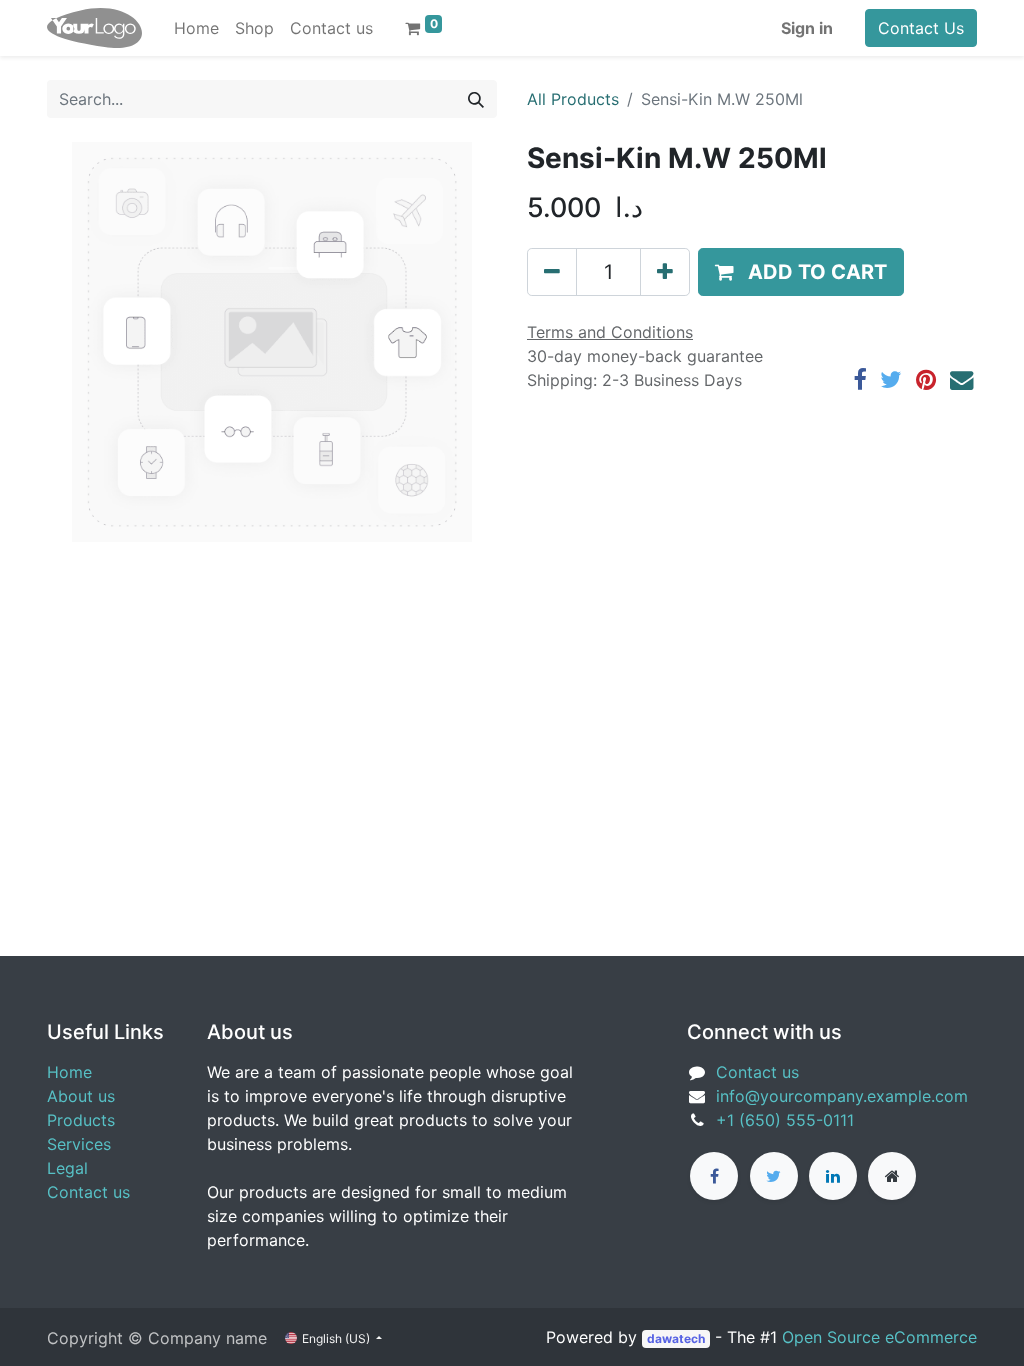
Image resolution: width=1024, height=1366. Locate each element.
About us (81, 1096)
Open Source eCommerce (879, 1337)
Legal (67, 1168)
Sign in (807, 28)
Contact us (88, 1192)
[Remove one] (552, 272)
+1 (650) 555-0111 (785, 1120)
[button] (801, 272)
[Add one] (665, 272)
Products (81, 1120)
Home (69, 1072)
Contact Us (921, 28)
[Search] (476, 99)
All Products (573, 99)
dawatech (676, 1338)
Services (79, 1144)
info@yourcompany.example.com (842, 1096)
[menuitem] (196, 28)
